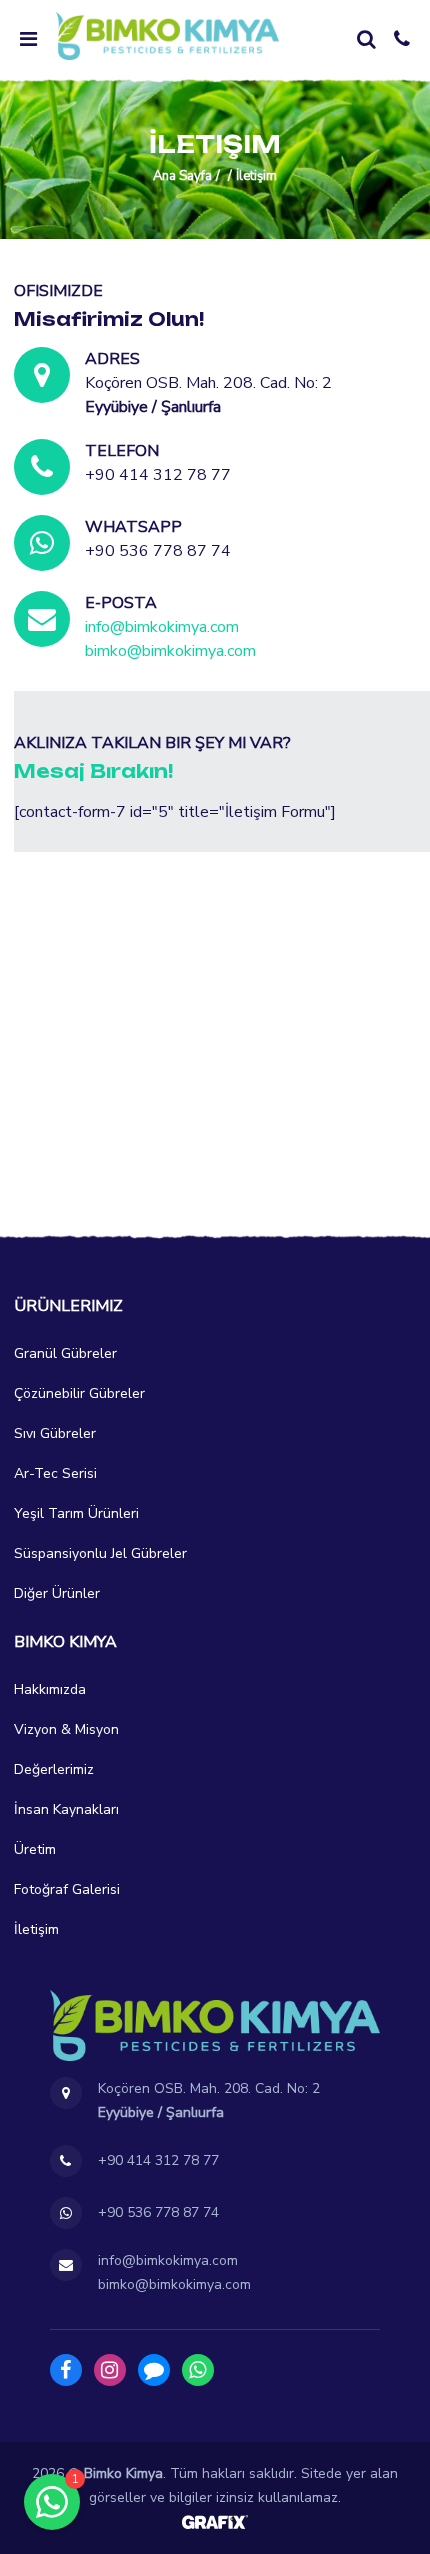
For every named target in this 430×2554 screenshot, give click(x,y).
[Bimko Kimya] (167, 36)
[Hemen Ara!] (402, 39)
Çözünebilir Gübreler (79, 1393)
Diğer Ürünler (57, 1593)
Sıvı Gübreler (55, 1433)
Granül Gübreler (65, 1353)
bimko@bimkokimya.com (170, 651)
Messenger (154, 2370)
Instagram (110, 2370)
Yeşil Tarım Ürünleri (76, 1513)
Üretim (35, 1849)
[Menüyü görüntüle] (28, 39)
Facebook (66, 2370)
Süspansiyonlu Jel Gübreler (100, 1553)
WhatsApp (198, 2370)
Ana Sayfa (182, 176)
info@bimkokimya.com (162, 627)
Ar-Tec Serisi (55, 1473)
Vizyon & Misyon (66, 1729)
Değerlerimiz (54, 1769)
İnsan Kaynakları (66, 1809)
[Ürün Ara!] (366, 39)
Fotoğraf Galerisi (67, 1889)
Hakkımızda (50, 1689)
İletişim (36, 1929)
